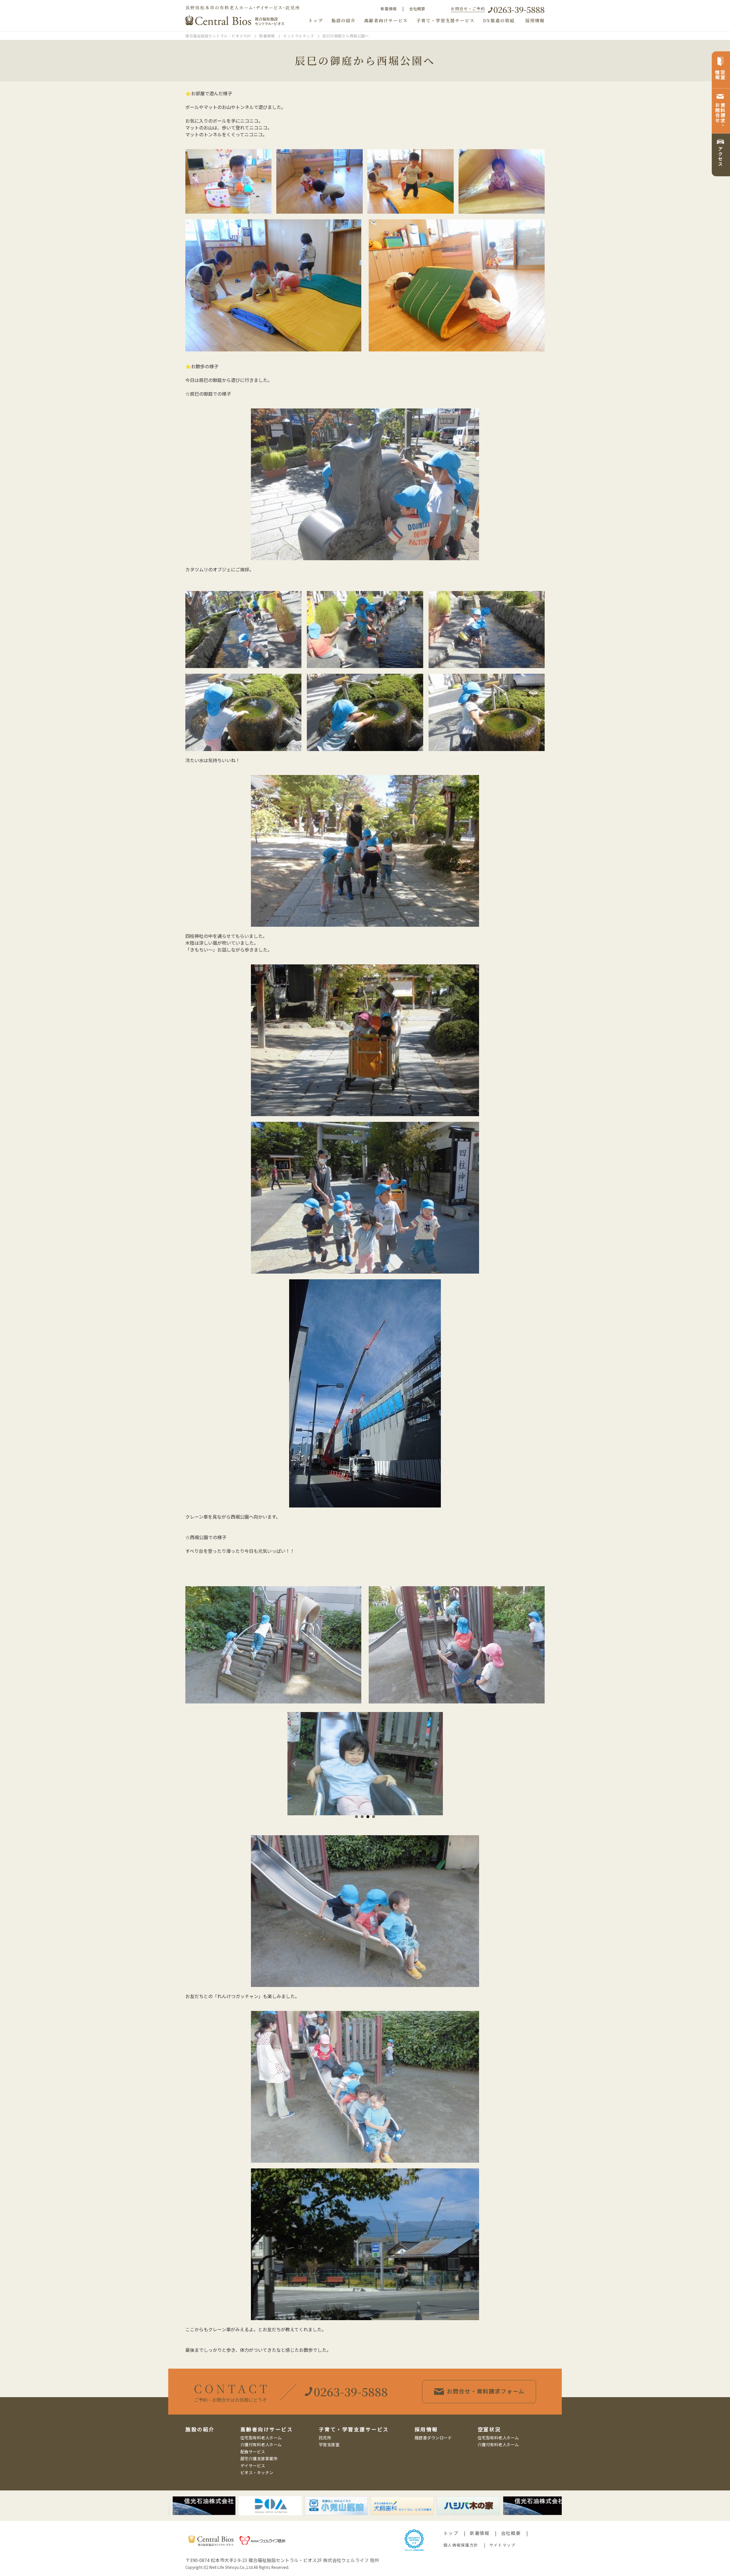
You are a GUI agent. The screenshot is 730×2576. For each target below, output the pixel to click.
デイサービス (253, 2465)
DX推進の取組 (499, 20)
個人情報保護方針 (461, 2545)
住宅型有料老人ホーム (261, 2438)
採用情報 (535, 20)
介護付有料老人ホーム (261, 2444)
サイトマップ (502, 2545)
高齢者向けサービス (386, 20)
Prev (295, 1764)
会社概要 (417, 9)
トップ (316, 20)
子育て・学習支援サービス (445, 20)
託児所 (325, 2438)
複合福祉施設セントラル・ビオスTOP (218, 36)
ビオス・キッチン (257, 2472)
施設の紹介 (343, 20)
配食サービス (253, 2451)
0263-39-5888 (519, 9)
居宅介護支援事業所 (259, 2458)
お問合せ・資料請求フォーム (486, 2391)
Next (435, 1764)
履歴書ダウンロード (433, 2438)
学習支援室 (329, 2444)
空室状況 (489, 2429)
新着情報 (389, 9)
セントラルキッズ (299, 36)
